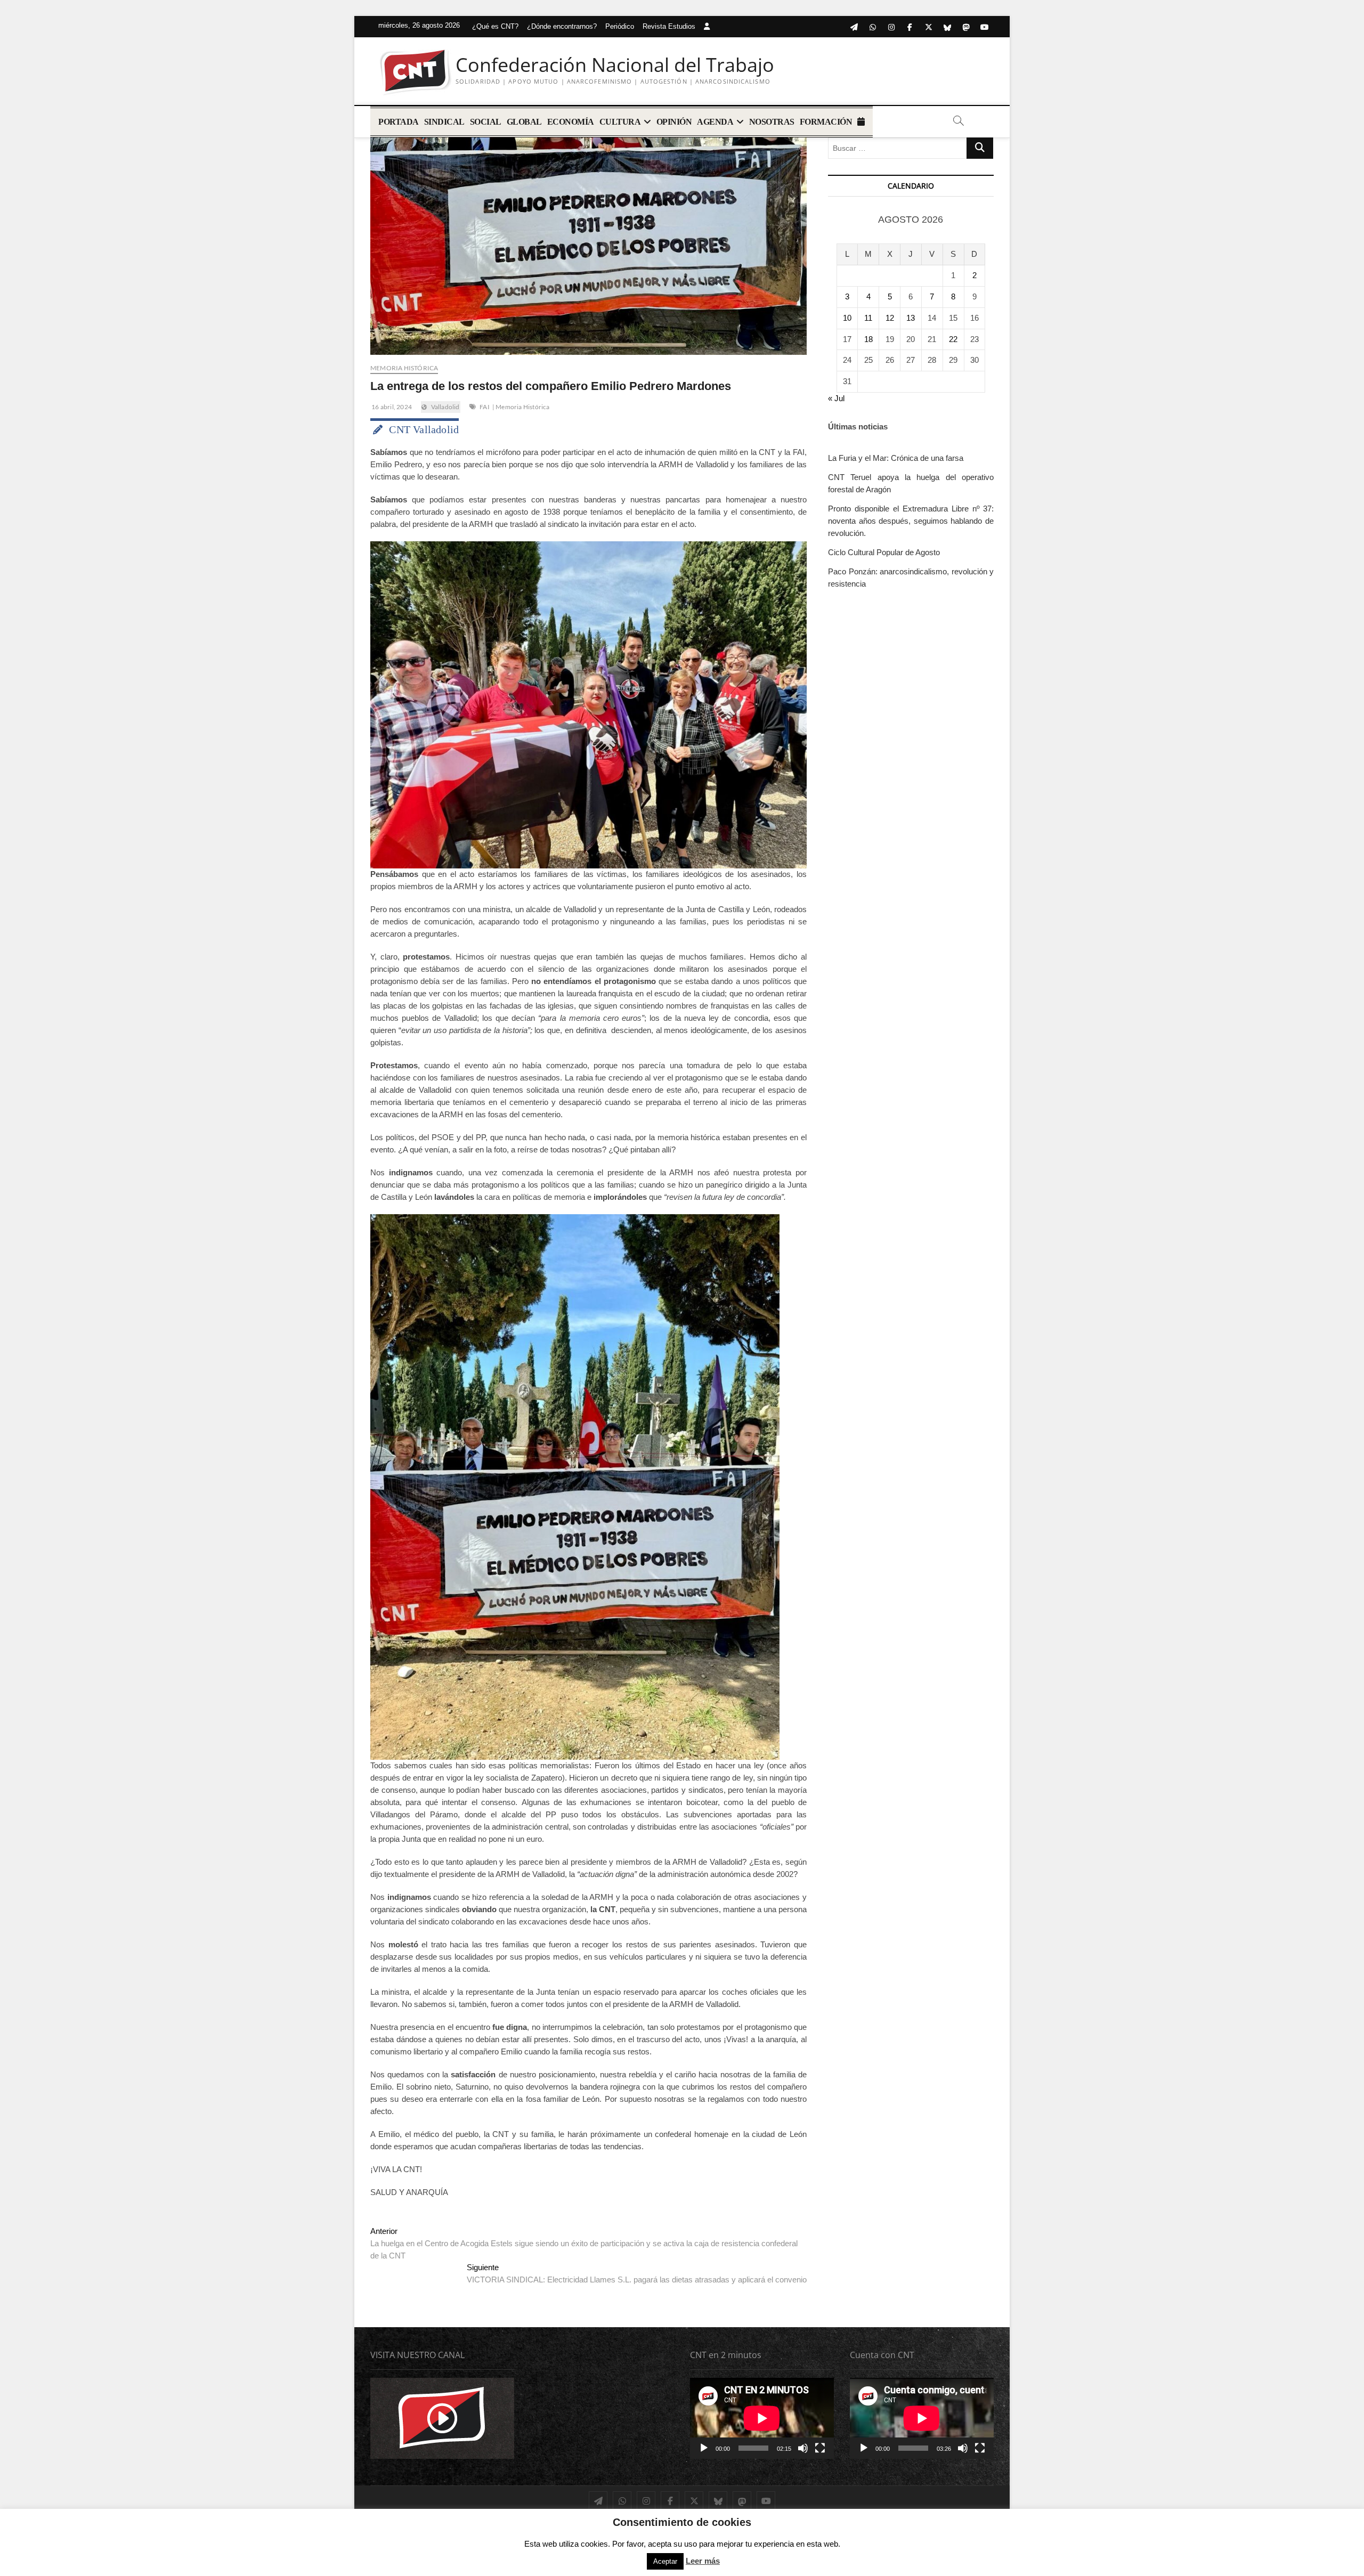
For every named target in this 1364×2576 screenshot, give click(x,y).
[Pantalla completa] (820, 2448)
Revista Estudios (669, 26)
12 (890, 318)
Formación (826, 122)
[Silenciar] (803, 2448)
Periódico (620, 26)
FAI (485, 407)
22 (953, 339)
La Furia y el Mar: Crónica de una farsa (896, 458)
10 (847, 318)
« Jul (836, 398)
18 (868, 339)
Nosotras (772, 122)
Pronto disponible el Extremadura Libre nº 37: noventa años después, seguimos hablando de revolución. (911, 521)
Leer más (703, 2561)
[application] (762, 2418)
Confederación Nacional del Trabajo (615, 65)
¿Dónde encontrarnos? (562, 26)
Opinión (674, 122)
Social (486, 122)
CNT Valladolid (424, 429)
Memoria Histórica (404, 368)
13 (911, 318)
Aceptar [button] (665, 2561)
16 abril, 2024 (391, 407)
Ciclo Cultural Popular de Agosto (884, 552)
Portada (399, 122)
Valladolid (445, 407)
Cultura (620, 122)
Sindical (444, 122)
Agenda (715, 122)
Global (524, 122)
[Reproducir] (704, 2448)
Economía (571, 122)
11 (868, 318)
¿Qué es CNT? (495, 26)
